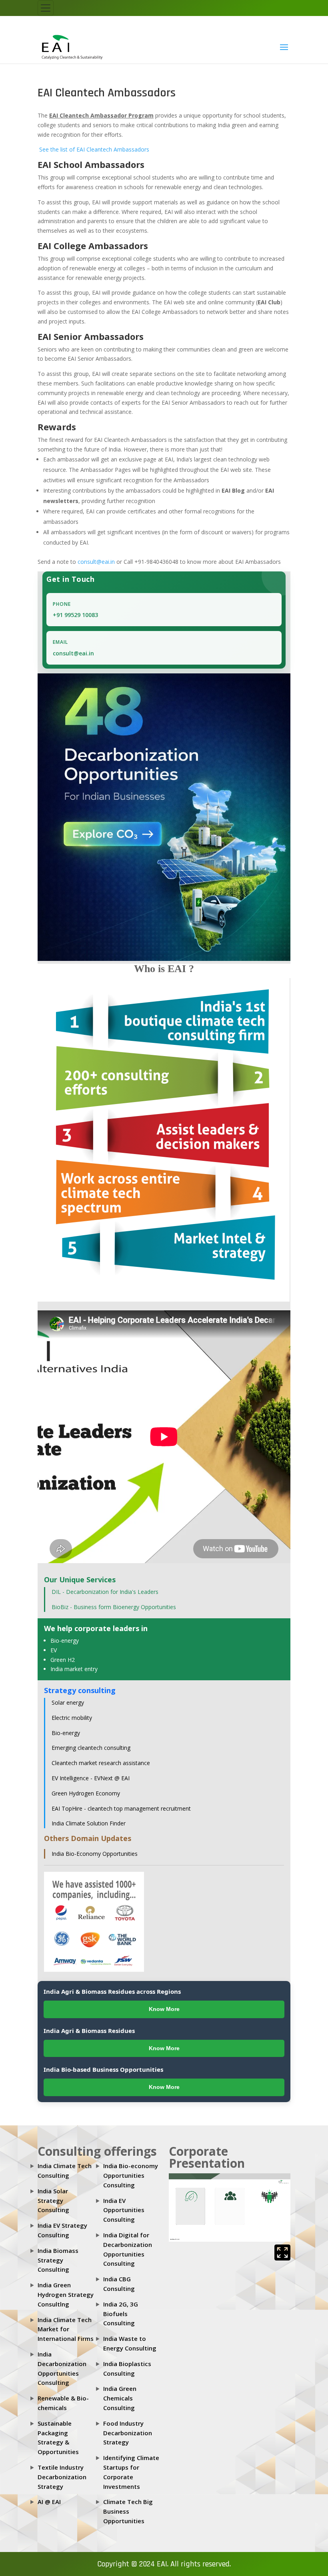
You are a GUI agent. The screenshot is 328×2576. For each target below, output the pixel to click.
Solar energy (68, 1702)
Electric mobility (72, 1718)
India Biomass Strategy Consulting (58, 2260)
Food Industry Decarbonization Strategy (128, 2433)
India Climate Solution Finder (89, 1823)
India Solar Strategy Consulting (53, 2201)
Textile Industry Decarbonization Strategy (62, 2477)
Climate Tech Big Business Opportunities (128, 2511)
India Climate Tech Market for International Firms (66, 2329)
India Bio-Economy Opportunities (95, 1854)
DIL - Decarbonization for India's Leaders (105, 1592)
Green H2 (63, 1660)
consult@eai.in (96, 562)
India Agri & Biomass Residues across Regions (112, 1991)
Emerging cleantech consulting (91, 1748)
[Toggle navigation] (46, 8)
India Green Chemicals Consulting (120, 2398)
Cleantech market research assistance (101, 1763)
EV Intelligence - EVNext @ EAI (91, 1778)
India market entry (74, 1669)
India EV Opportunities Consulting (124, 2210)
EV (54, 1650)
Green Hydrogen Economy (86, 1793)
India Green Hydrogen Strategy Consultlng (66, 2294)
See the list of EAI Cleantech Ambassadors (93, 149)
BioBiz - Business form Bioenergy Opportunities (114, 1607)
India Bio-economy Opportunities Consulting (131, 2175)
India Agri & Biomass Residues (89, 2031)
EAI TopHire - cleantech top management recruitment (121, 1808)
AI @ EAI (49, 2502)
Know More (164, 2009)
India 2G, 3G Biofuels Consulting (121, 2314)
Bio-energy (65, 1640)
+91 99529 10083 (75, 615)
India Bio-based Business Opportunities (103, 2069)
